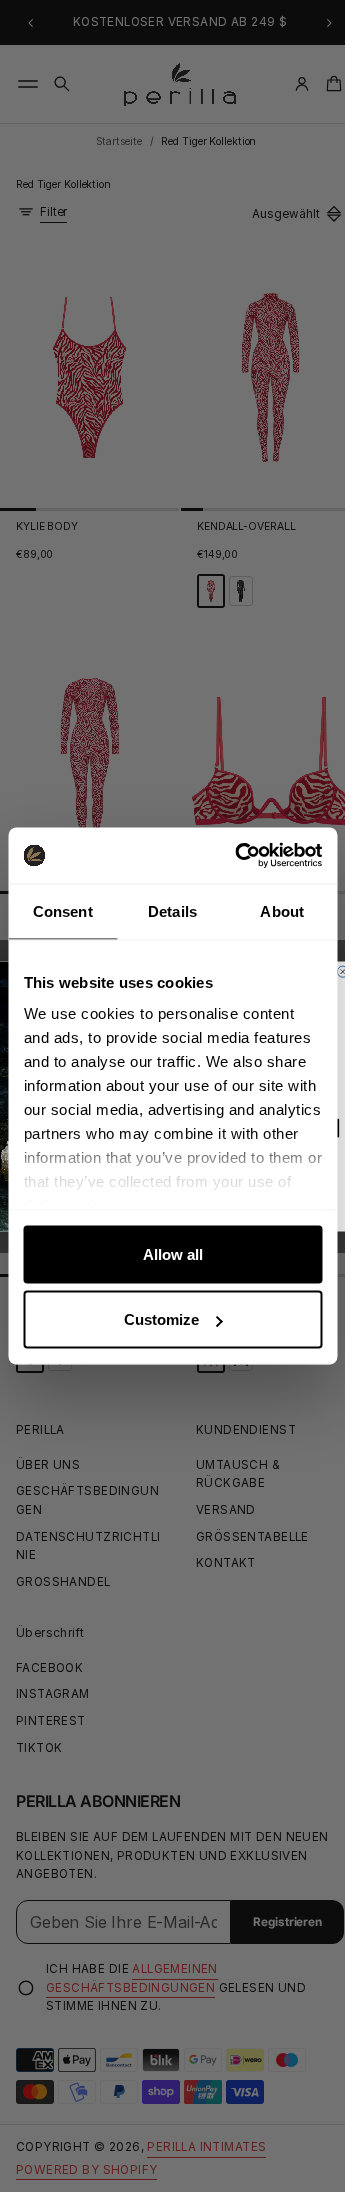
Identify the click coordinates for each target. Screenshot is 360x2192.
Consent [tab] (63, 910)
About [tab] (282, 910)
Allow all (173, 1253)
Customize (161, 1319)
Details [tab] (172, 910)
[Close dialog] (342, 971)
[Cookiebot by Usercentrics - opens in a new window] (241, 856)
